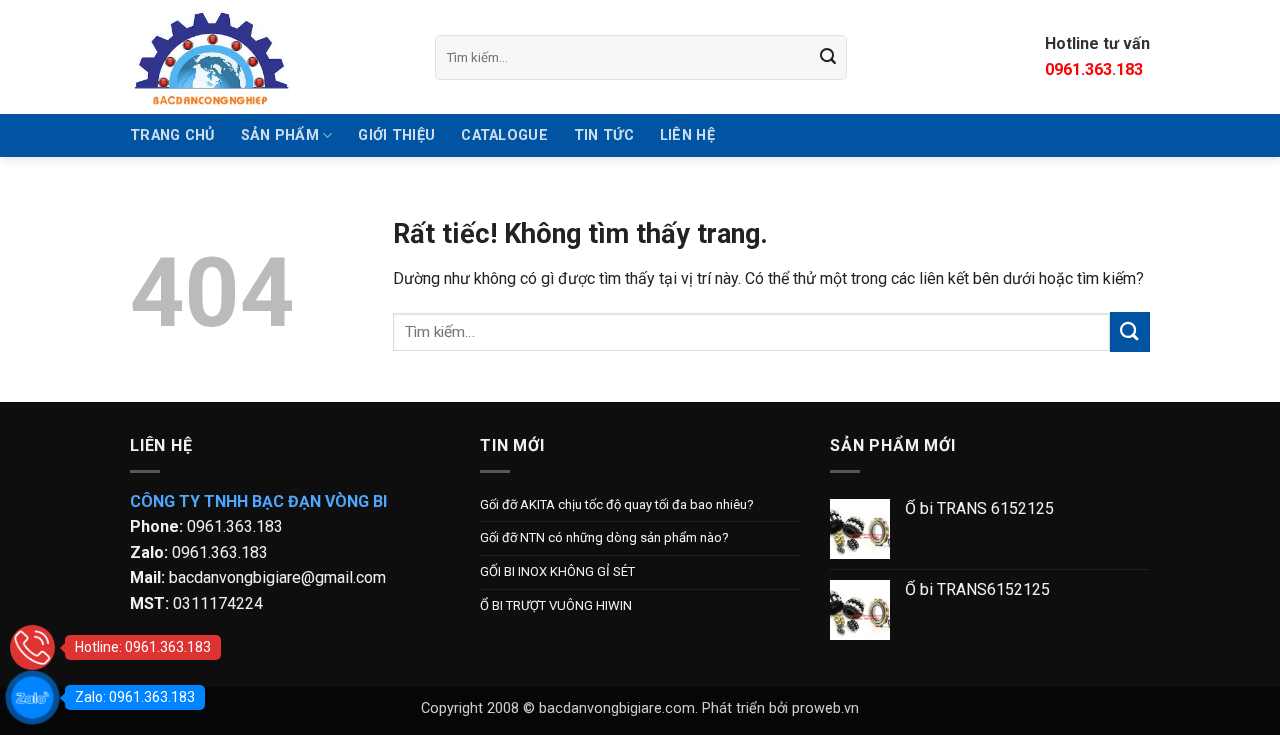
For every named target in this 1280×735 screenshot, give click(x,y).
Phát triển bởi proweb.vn (780, 708)
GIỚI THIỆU (396, 135)
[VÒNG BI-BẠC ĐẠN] (267, 57)
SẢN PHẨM (280, 135)
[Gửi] (829, 57)
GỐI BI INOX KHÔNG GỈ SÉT (557, 571)
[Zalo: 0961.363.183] (32, 697)
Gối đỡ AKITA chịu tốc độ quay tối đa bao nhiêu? (617, 504)
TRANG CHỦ (172, 135)
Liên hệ (687, 135)
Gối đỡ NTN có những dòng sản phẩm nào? (604, 537)
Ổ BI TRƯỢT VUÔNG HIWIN (556, 605)
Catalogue (504, 135)
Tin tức (604, 135)
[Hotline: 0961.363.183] (32, 647)
